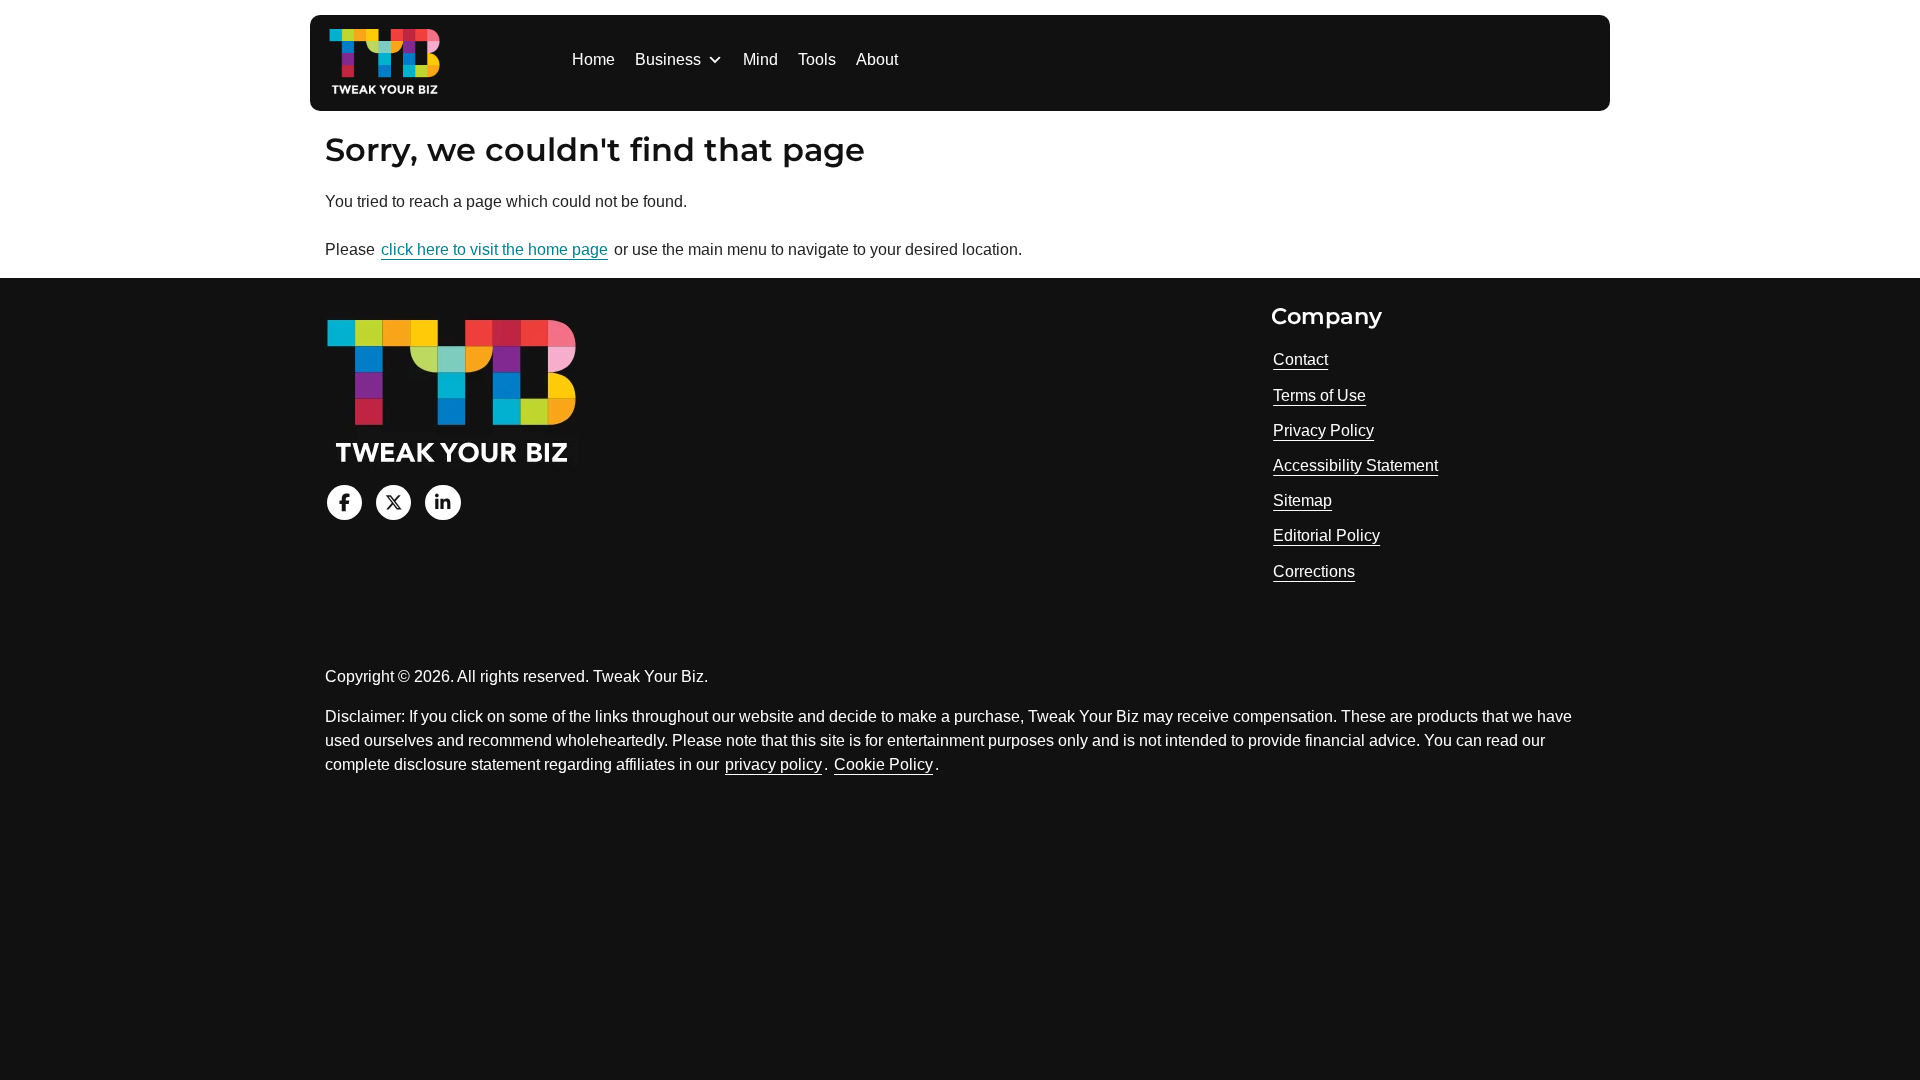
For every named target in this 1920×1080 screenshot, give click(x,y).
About (877, 59)
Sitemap (1302, 500)
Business (668, 59)
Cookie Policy (883, 764)
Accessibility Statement (1355, 465)
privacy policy (773, 764)
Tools (817, 59)
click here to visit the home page (494, 249)
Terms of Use (1319, 395)
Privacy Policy (1323, 430)
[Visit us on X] (393, 502)
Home (593, 59)
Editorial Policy (1326, 535)
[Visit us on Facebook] (344, 502)
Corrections (1314, 571)
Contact (1300, 359)
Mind (760, 59)
